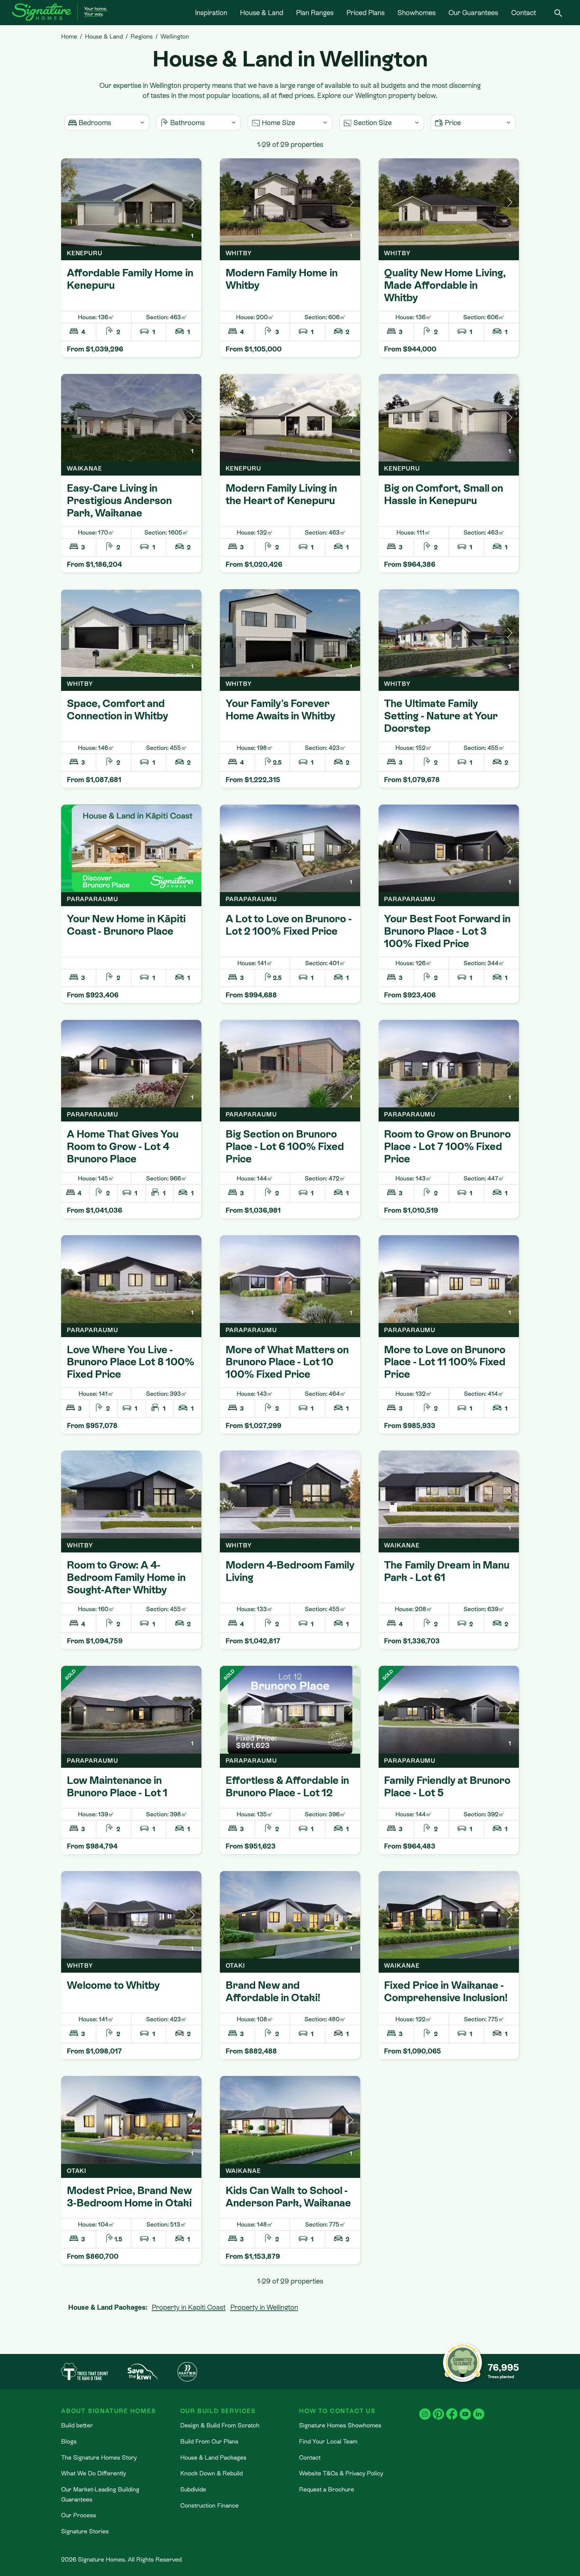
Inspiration (211, 13)
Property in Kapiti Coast (189, 2307)
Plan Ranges (315, 13)
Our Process (79, 2515)
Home (69, 36)
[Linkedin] (479, 2409)
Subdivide (193, 2489)
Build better (77, 2425)
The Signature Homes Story (99, 2457)
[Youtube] (465, 2409)
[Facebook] (452, 2409)
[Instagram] (425, 2409)
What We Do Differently (93, 2473)
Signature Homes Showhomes (340, 2425)
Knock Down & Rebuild (211, 2473)
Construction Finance (209, 2505)
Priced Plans (366, 13)
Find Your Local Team (328, 2441)
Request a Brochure (327, 2489)
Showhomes (417, 13)
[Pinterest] (438, 2409)
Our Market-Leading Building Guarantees (100, 2494)
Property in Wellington (264, 2307)
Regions (142, 36)
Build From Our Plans (209, 2441)
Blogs (69, 2441)
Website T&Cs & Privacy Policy (341, 2473)
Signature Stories (85, 2531)
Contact (524, 13)
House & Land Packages (213, 2457)
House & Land (262, 13)
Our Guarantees (473, 13)
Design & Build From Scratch (220, 2425)
